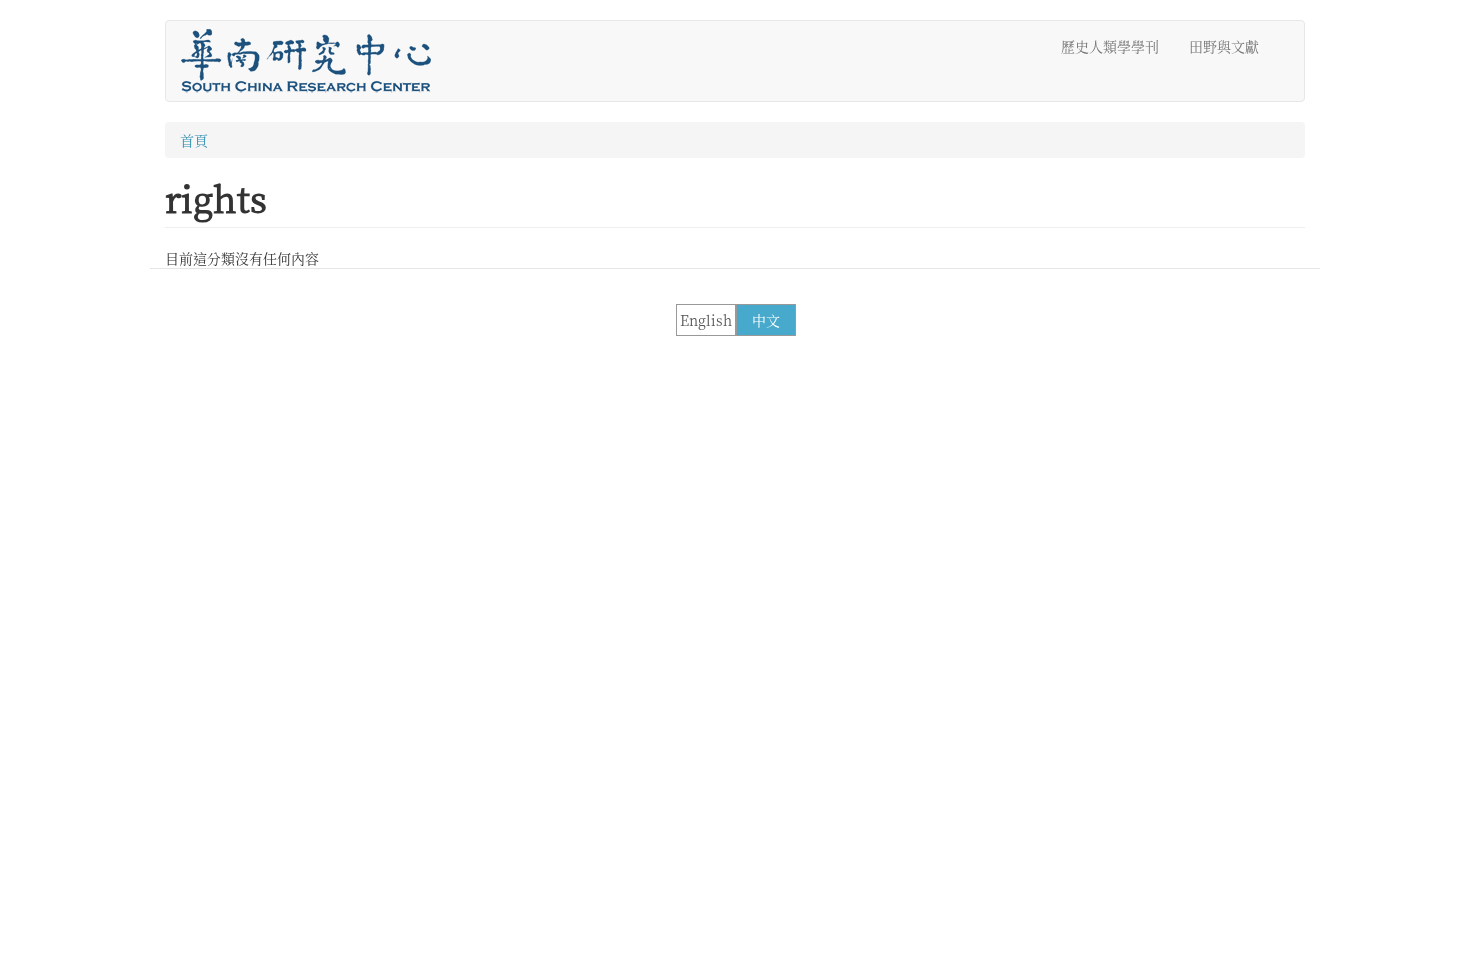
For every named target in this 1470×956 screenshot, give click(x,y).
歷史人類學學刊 (1110, 46)
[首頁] (313, 61)
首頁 (194, 140)
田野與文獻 (1224, 46)
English (706, 320)
